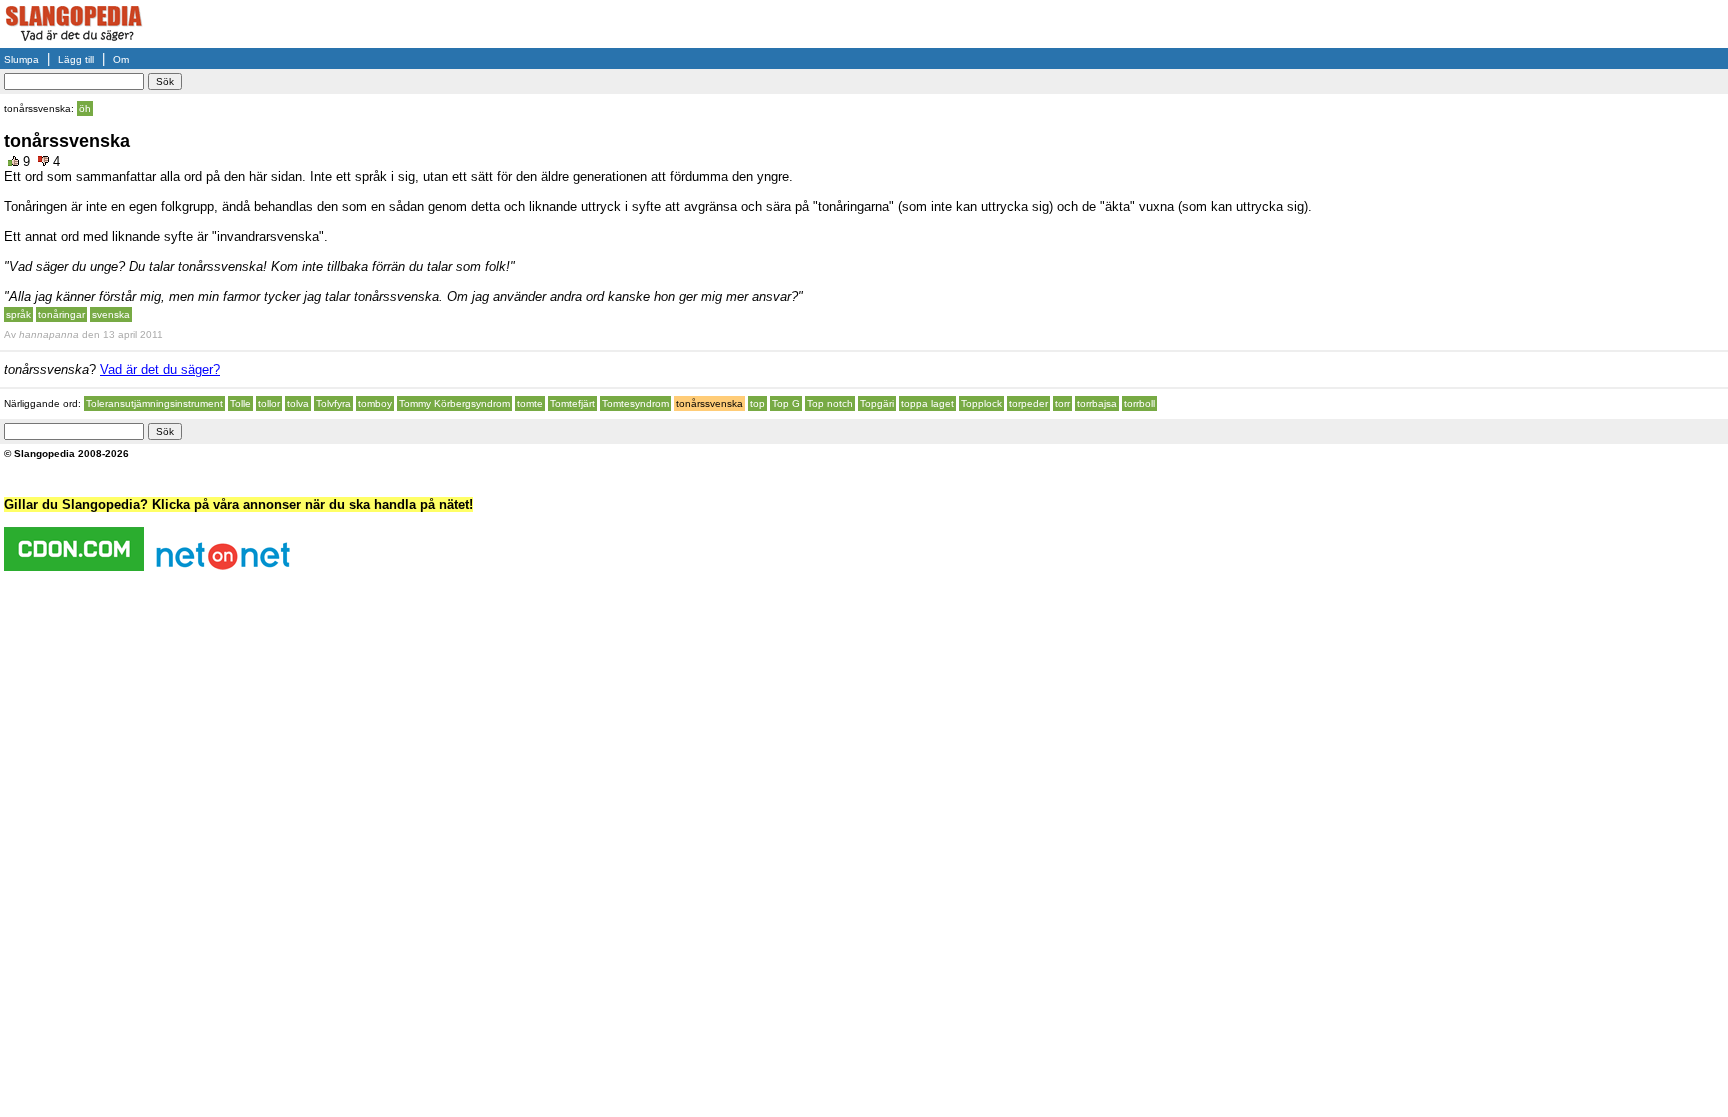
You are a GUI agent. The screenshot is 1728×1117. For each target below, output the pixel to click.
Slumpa (21, 59)
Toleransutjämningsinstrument (154, 403)
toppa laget (927, 403)
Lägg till (76, 59)
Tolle (240, 403)
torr (1062, 403)
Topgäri (877, 403)
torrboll (1139, 403)
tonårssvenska (709, 403)
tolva (298, 403)
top (757, 403)
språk (18, 314)
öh (85, 108)
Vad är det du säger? (160, 369)
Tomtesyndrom (635, 403)
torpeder (1028, 403)
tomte (530, 403)
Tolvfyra (333, 403)
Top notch (830, 403)
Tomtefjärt (572, 403)
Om (121, 59)
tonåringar (61, 314)
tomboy (375, 403)
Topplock (981, 403)
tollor (269, 403)
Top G (786, 403)
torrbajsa (1097, 403)
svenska (111, 314)
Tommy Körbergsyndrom (454, 403)
